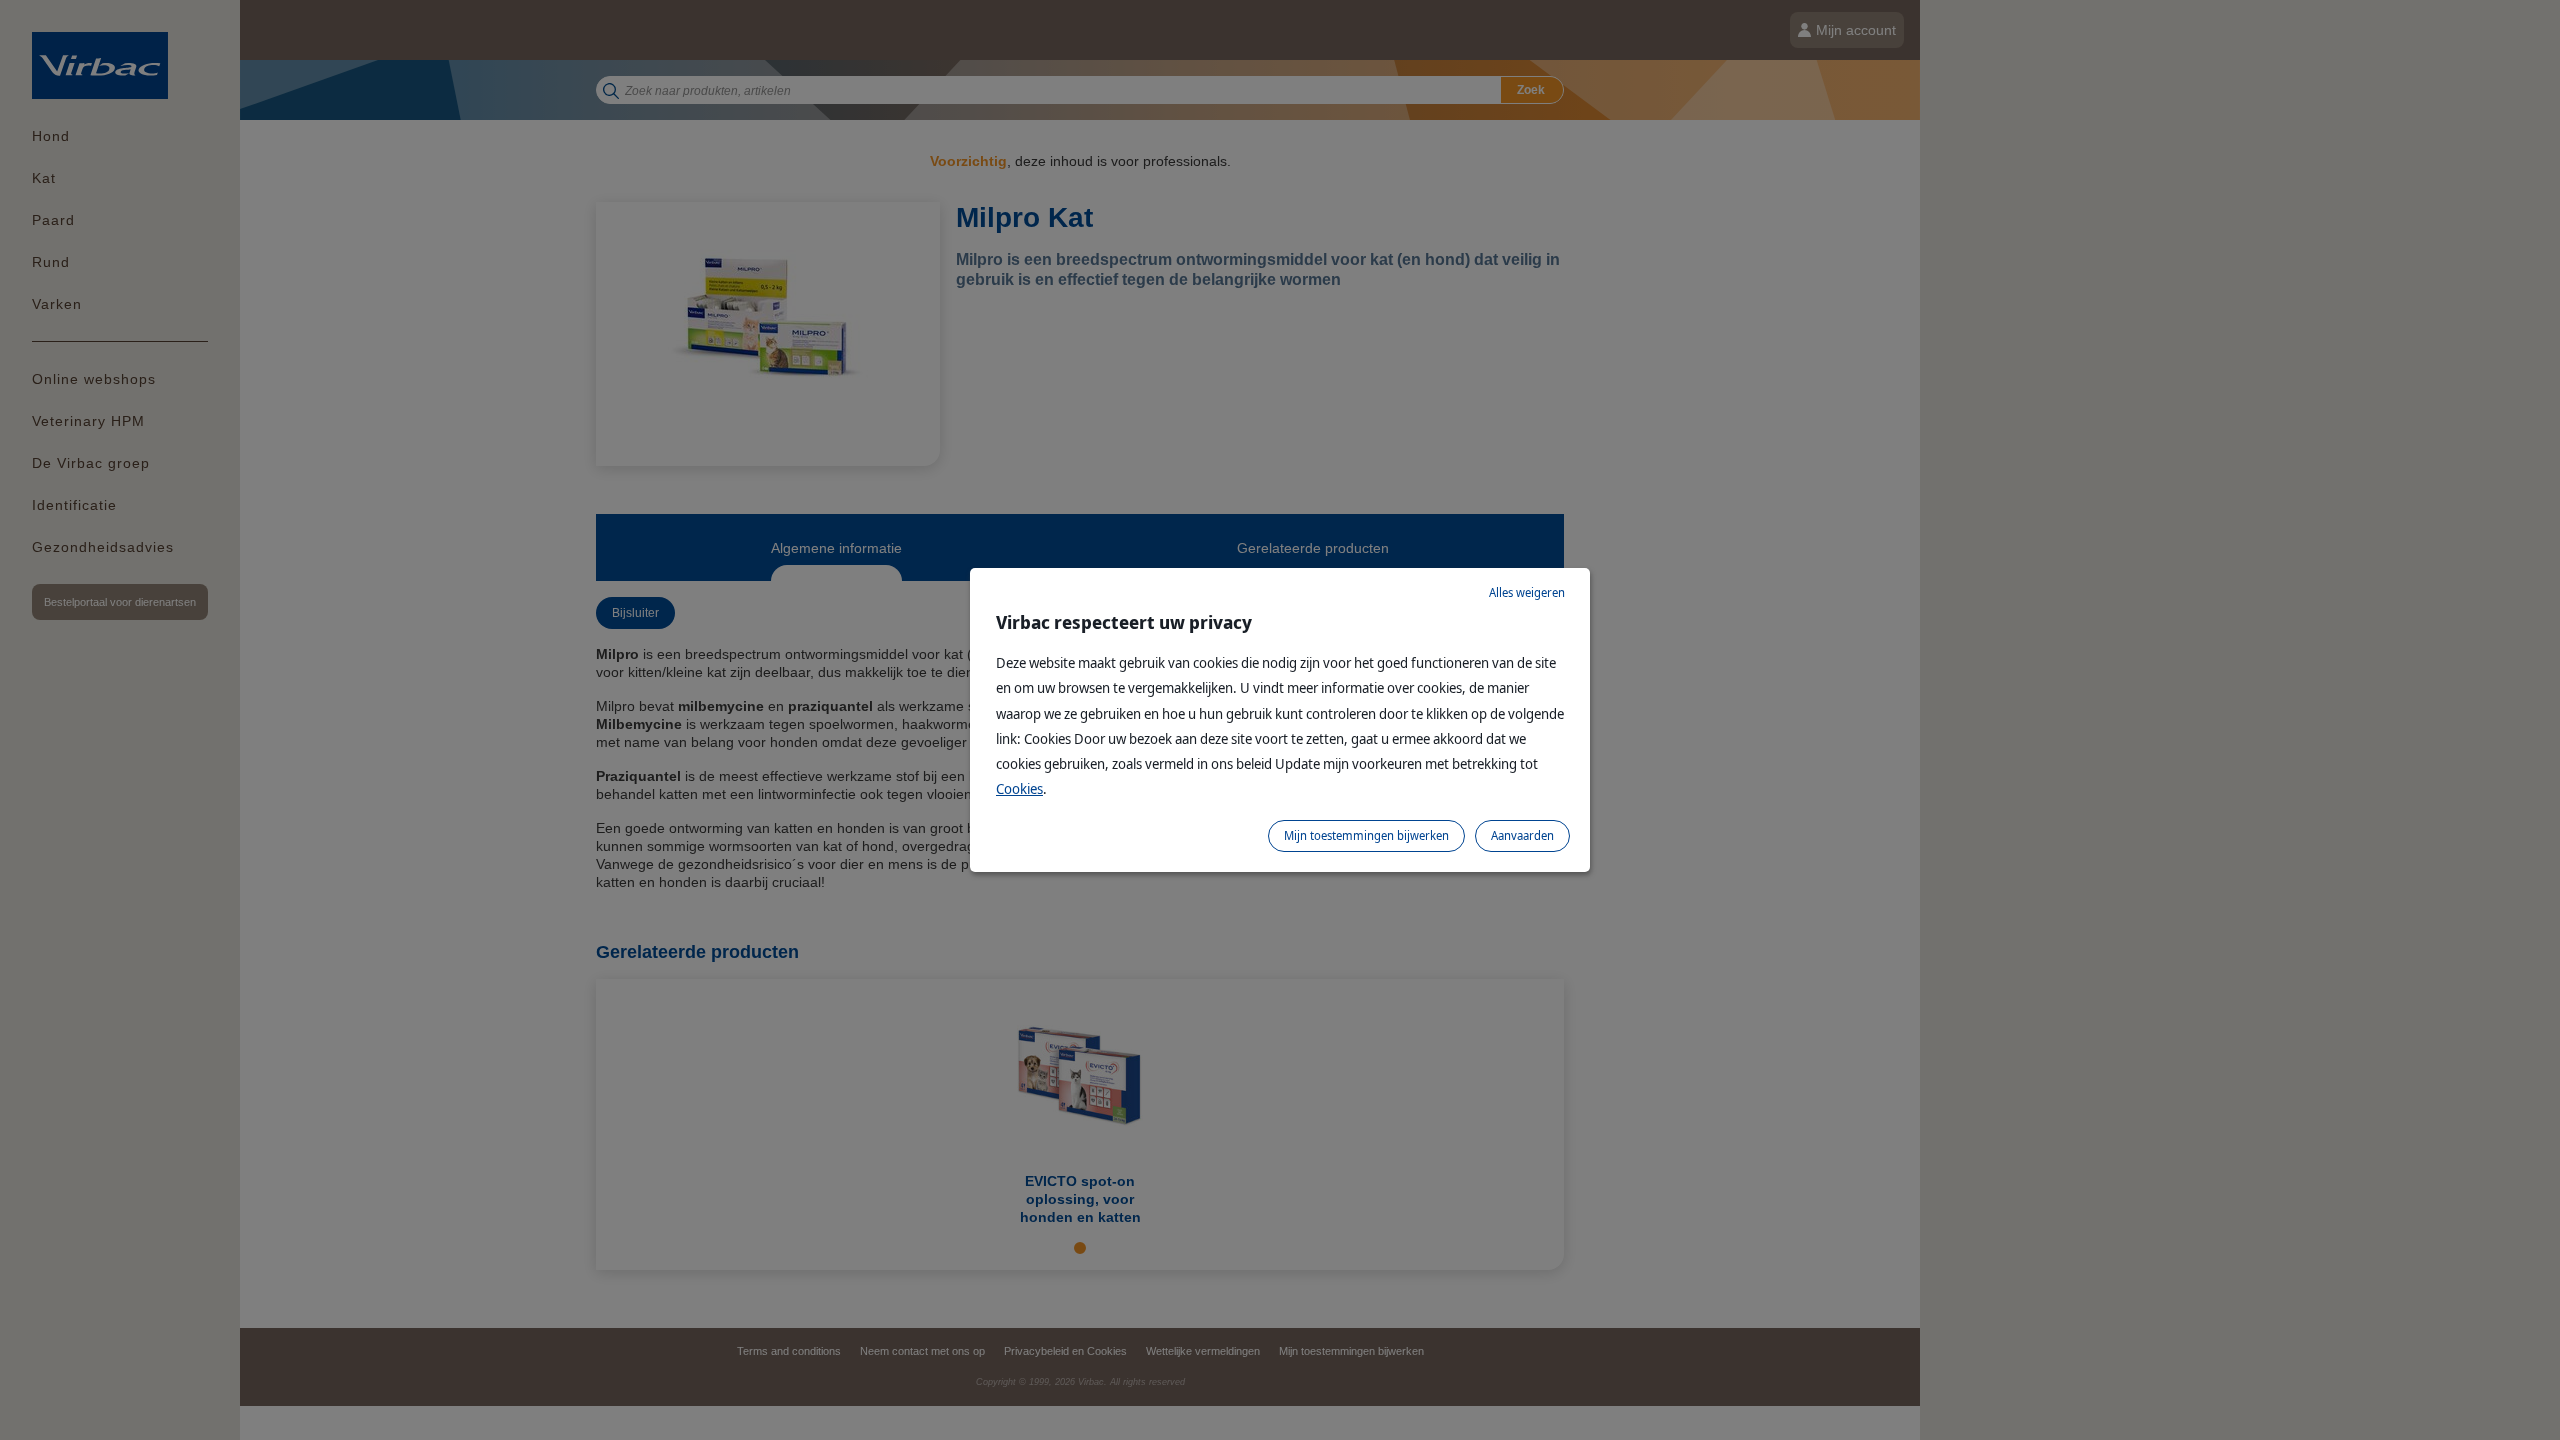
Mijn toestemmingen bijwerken (1366, 835)
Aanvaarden (1522, 835)
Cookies (1019, 788)
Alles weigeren (1527, 592)
